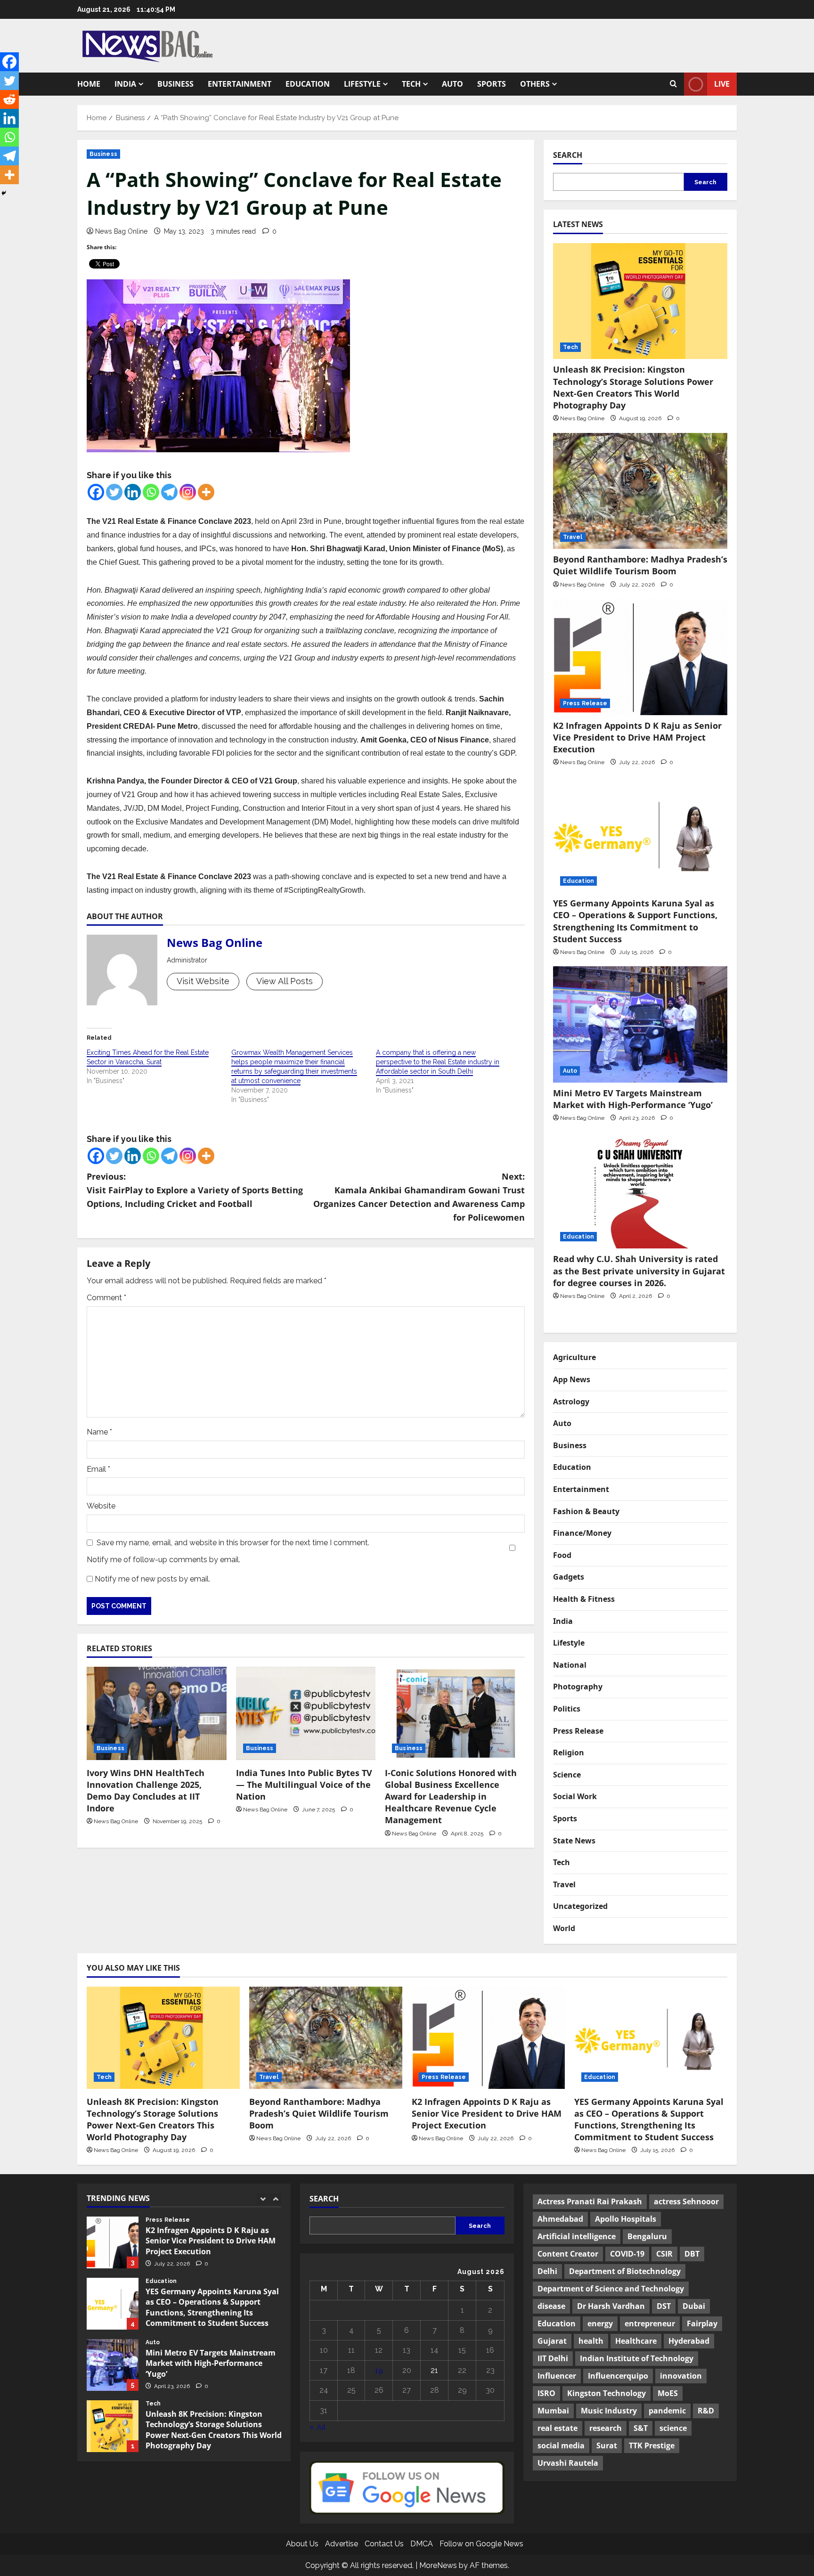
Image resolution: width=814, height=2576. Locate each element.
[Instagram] (188, 492)
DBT (692, 2254)
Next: (419, 1197)
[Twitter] (114, 492)
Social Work (575, 1796)
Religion (569, 1753)
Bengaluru (647, 2236)
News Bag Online (121, 231)
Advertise (342, 2544)
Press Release (585, 703)
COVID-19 (627, 2254)
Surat (607, 2446)
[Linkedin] (133, 492)
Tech (411, 84)
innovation (681, 2376)
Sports (492, 84)
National (570, 1665)
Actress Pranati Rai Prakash (590, 2201)
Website (101, 1506)
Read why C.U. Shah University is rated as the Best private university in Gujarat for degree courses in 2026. (639, 1271)
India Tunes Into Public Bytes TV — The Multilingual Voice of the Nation (304, 1785)
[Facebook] (96, 492)
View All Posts (285, 981)
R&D (706, 2411)
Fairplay (702, 2323)
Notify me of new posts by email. (152, 1579)
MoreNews (438, 2565)
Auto (452, 84)
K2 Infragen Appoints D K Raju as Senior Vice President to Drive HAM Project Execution (637, 737)
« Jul (317, 2427)
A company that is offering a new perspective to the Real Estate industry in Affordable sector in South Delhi (438, 1062)
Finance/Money (582, 1533)
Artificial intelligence (577, 2236)
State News (574, 1841)
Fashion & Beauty (586, 1511)
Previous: (195, 1190)
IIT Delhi (553, 2358)
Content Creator (568, 2254)
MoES (668, 2393)
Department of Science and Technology (611, 2289)
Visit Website (203, 981)
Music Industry (609, 2411)
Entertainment (240, 84)
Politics (567, 1709)
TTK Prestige (652, 2446)
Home (89, 84)
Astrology (571, 1402)
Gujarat (552, 2341)
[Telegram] (169, 492)
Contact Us (384, 2544)
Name (99, 1432)
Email (98, 1469)
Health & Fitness (584, 1599)
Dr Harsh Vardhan (611, 2306)
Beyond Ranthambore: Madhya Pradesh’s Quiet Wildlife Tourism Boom (640, 565)
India (125, 84)
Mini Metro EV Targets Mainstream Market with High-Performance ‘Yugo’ (634, 1099)
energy (600, 2323)
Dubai (694, 2306)
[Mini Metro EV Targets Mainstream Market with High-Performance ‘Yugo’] (640, 1024)
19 (379, 2370)
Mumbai (553, 2411)
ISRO (546, 2393)
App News (572, 1379)
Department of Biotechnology (625, 2271)
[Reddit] (9, 99)
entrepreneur (650, 2323)
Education (308, 84)
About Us (302, 2544)
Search (568, 155)
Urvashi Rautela (568, 2463)
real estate (558, 2428)
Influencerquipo (618, 2376)
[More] (206, 492)
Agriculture (574, 1357)
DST (664, 2306)
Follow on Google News (481, 2544)
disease (551, 2306)
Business (175, 84)
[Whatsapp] (151, 492)
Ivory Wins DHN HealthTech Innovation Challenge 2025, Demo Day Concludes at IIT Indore (146, 1791)
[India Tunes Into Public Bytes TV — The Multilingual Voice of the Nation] (306, 1713)
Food (562, 1555)
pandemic (667, 2411)
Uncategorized (580, 1906)
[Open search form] (673, 84)
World (564, 1928)
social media (561, 2446)
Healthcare (636, 2341)
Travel (573, 537)
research (606, 2428)
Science (567, 1775)
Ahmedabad (560, 2219)
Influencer (557, 2376)
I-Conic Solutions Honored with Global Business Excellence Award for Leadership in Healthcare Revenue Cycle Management (451, 1797)
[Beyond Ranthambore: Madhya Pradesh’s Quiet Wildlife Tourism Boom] (640, 491)
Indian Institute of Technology (637, 2358)
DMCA (422, 2544)
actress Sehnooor (686, 2201)
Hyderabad (689, 2341)
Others (535, 84)
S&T (641, 2428)
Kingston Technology (606, 2393)
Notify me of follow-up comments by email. (163, 1560)
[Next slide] (275, 2199)
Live (722, 84)
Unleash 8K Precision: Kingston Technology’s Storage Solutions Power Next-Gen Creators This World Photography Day (633, 387)
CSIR (664, 2254)
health (591, 2341)
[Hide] (4, 193)
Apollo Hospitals (626, 2219)
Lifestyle (362, 84)
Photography (578, 1687)
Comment (106, 1298)
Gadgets (569, 1577)
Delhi (547, 2271)
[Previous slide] (263, 2199)
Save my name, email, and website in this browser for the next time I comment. (233, 1543)
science (673, 2428)
